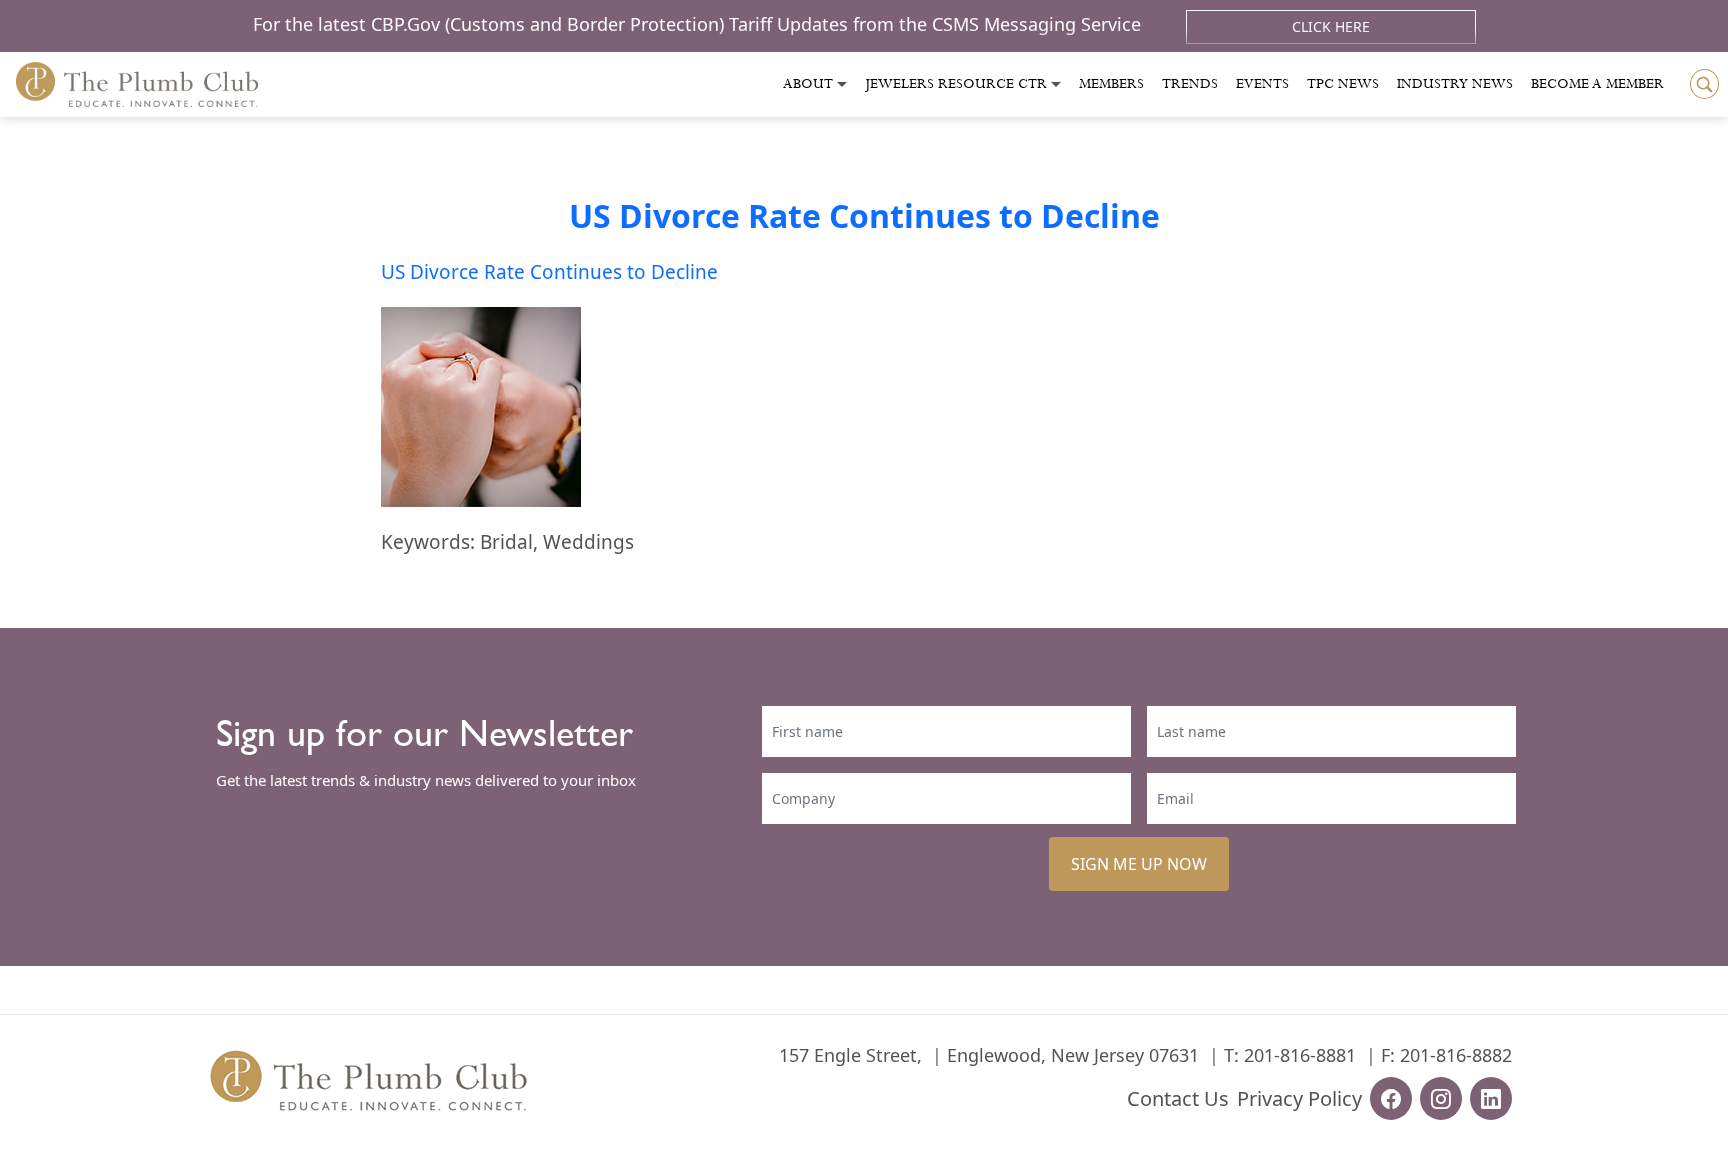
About (808, 84)
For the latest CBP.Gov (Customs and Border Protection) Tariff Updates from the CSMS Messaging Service (699, 24)
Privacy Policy (1299, 1098)
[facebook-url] (1391, 1098)
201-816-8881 (1300, 1055)
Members (1111, 84)
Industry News (1455, 84)
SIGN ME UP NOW (1139, 864)
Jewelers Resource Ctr (956, 84)
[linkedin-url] (1491, 1098)
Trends (1190, 84)
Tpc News (1343, 84)
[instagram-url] (1441, 1098)
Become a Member (1597, 84)
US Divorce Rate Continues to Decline (864, 215)
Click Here (1331, 26)
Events (1262, 84)
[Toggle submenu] (842, 84)
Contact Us (1178, 1098)
